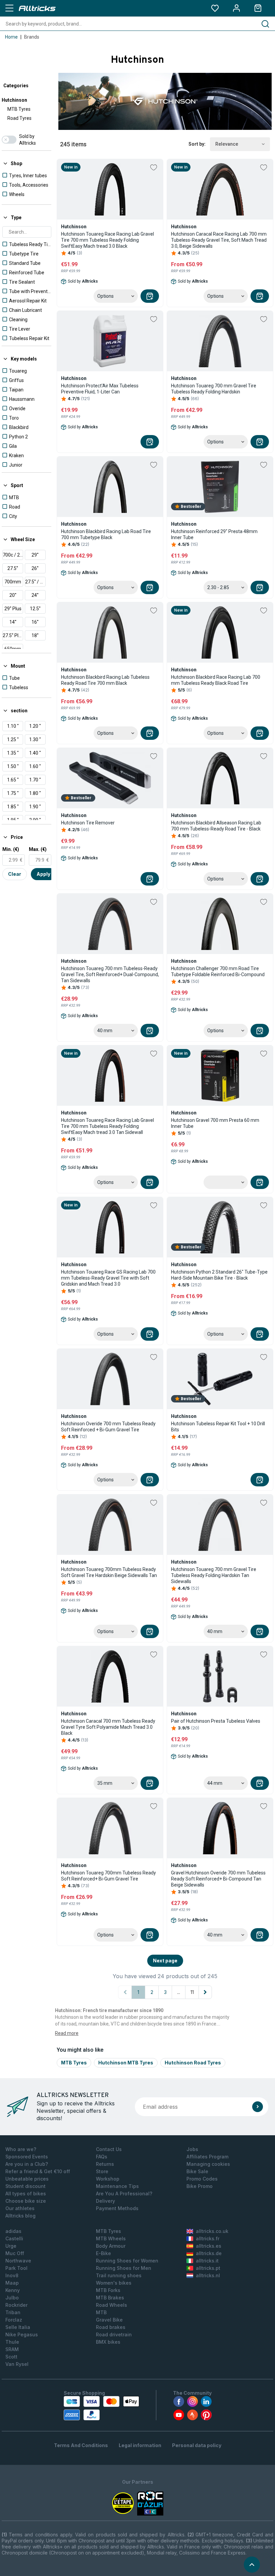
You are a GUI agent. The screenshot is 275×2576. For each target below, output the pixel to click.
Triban (13, 2312)
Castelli (14, 2238)
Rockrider (16, 2305)
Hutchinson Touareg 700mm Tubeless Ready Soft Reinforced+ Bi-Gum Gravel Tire (108, 1876)
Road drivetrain (114, 2334)
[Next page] (205, 1992)
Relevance (227, 144)
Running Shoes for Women (127, 2261)
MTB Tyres (19, 109)
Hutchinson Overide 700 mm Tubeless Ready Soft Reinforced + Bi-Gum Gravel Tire (108, 1427)
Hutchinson (14, 100)
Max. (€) (38, 849)
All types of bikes (26, 2193)
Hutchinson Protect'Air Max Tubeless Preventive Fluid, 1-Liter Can (100, 389)
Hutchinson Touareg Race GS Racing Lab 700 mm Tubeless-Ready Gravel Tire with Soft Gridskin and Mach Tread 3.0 (108, 1278)
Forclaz (14, 2320)
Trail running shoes (119, 2275)
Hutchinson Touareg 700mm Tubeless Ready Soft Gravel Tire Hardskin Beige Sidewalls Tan (109, 1572)
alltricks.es (209, 2246)
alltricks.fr (208, 2238)
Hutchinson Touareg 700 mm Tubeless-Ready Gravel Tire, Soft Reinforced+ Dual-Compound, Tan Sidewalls (110, 974)
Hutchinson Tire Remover (88, 823)
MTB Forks (108, 2290)
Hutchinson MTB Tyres (126, 2063)
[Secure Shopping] (101, 2408)
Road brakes (111, 2327)
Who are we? (21, 2149)
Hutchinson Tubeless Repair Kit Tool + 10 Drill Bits (218, 1427)
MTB (101, 2312)
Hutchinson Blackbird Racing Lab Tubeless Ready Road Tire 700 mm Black (105, 680)
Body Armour (111, 2246)
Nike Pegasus (22, 2334)
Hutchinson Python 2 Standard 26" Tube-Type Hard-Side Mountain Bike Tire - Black (219, 1275)
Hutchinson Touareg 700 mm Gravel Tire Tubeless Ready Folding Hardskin (214, 389)
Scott (11, 2357)
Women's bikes (114, 2283)
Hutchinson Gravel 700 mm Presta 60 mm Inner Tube (215, 1123)
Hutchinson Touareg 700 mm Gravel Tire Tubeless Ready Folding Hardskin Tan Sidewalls (214, 1575)
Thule (12, 2342)
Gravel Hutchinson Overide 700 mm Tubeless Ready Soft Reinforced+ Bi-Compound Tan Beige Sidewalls (218, 1879)
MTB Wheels (111, 2238)
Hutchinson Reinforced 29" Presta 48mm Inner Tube (214, 534)
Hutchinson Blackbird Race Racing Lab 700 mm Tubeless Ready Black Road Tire (216, 680)
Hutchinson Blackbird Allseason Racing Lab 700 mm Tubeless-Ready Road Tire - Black (216, 826)
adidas (13, 2231)
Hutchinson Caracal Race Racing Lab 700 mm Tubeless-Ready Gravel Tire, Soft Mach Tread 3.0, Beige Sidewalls (219, 240)
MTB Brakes (110, 2298)
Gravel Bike (109, 2320)
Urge (11, 2246)
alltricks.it (207, 2261)
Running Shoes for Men (124, 2268)
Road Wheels (112, 2305)
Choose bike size (26, 2201)
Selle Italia (18, 2327)
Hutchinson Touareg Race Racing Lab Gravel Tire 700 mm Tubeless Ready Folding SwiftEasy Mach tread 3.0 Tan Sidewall (107, 1126)
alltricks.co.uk (212, 2231)
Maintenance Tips (117, 2186)
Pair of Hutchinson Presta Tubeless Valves (216, 1721)
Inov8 (12, 2275)
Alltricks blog (20, 2216)
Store (102, 2171)
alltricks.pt (208, 2268)
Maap (12, 2283)
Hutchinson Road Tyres (193, 2063)
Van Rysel (17, 2364)
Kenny (13, 2290)
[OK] (258, 2107)
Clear (15, 874)
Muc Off (15, 2253)
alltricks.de (209, 2253)
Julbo (12, 2298)
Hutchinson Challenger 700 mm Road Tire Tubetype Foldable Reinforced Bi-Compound (218, 971)
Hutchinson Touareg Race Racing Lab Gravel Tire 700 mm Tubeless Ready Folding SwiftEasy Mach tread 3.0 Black (107, 240)
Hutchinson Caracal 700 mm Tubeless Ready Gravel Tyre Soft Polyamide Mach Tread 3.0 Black (108, 1727)
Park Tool (16, 2268)
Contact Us (109, 2149)
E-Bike (103, 2253)
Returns (105, 2164)
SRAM (12, 2349)
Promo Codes (202, 2179)
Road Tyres (19, 118)
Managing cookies (208, 2164)
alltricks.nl (208, 2275)
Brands (32, 37)
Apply (43, 874)
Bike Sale (197, 2171)
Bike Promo (200, 2186)
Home (11, 37)
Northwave (18, 2261)
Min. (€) (11, 849)
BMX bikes (108, 2342)
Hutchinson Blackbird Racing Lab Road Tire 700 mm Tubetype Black (106, 534)
